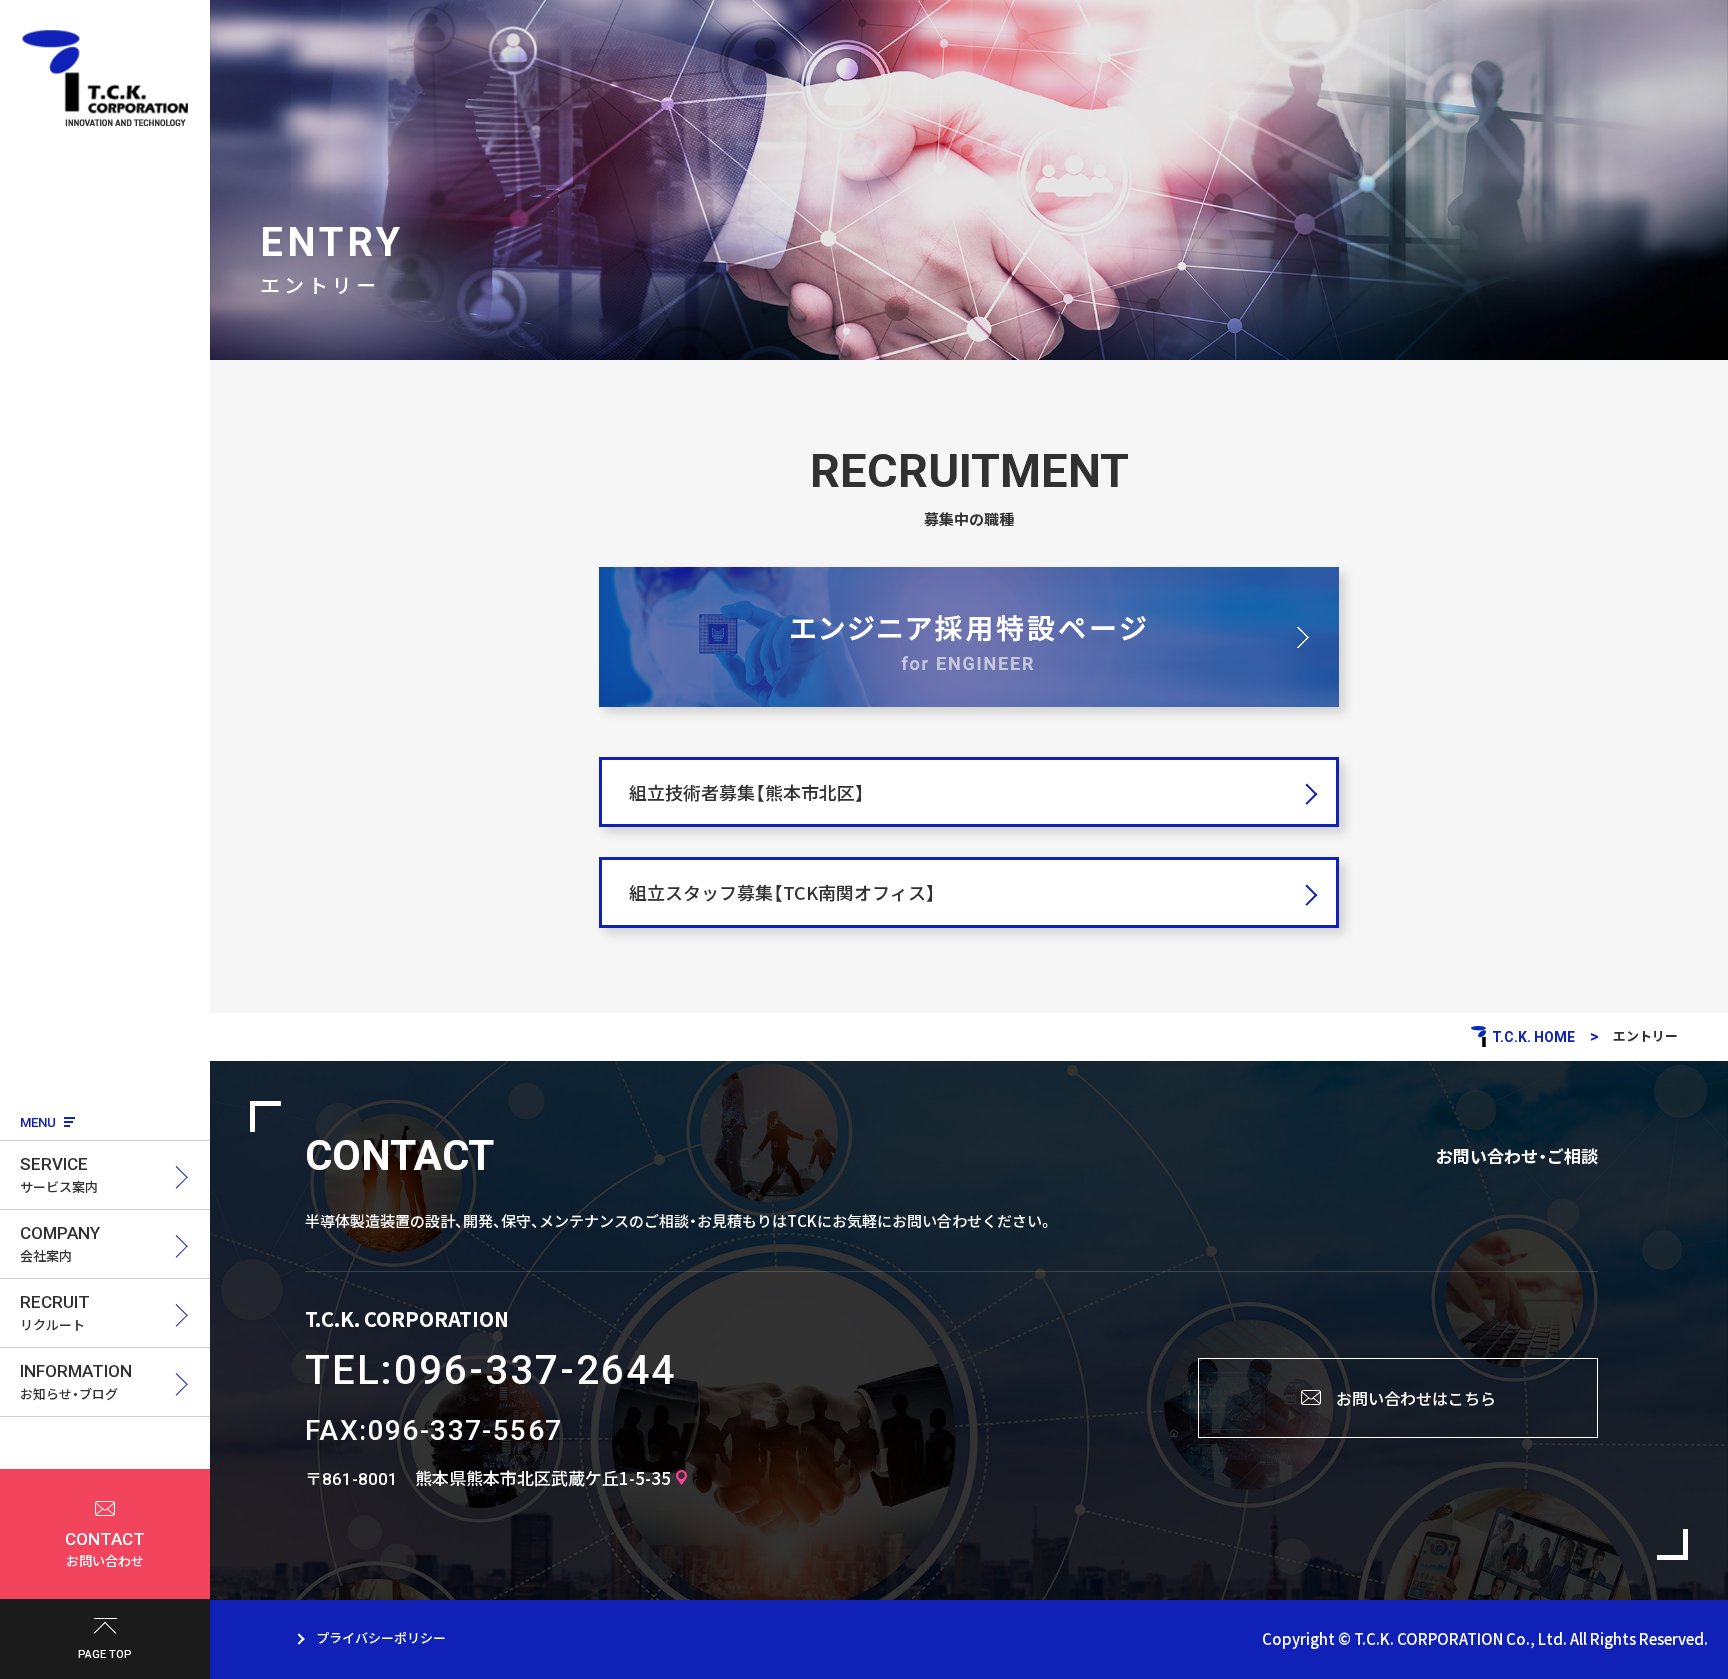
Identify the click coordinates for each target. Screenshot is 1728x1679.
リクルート (55, 1313)
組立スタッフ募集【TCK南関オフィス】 (782, 892)
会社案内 (60, 1244)
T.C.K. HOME (1533, 1037)
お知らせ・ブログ (76, 1382)
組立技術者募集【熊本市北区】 (747, 792)
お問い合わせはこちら (1416, 1398)
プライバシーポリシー (381, 1637)
